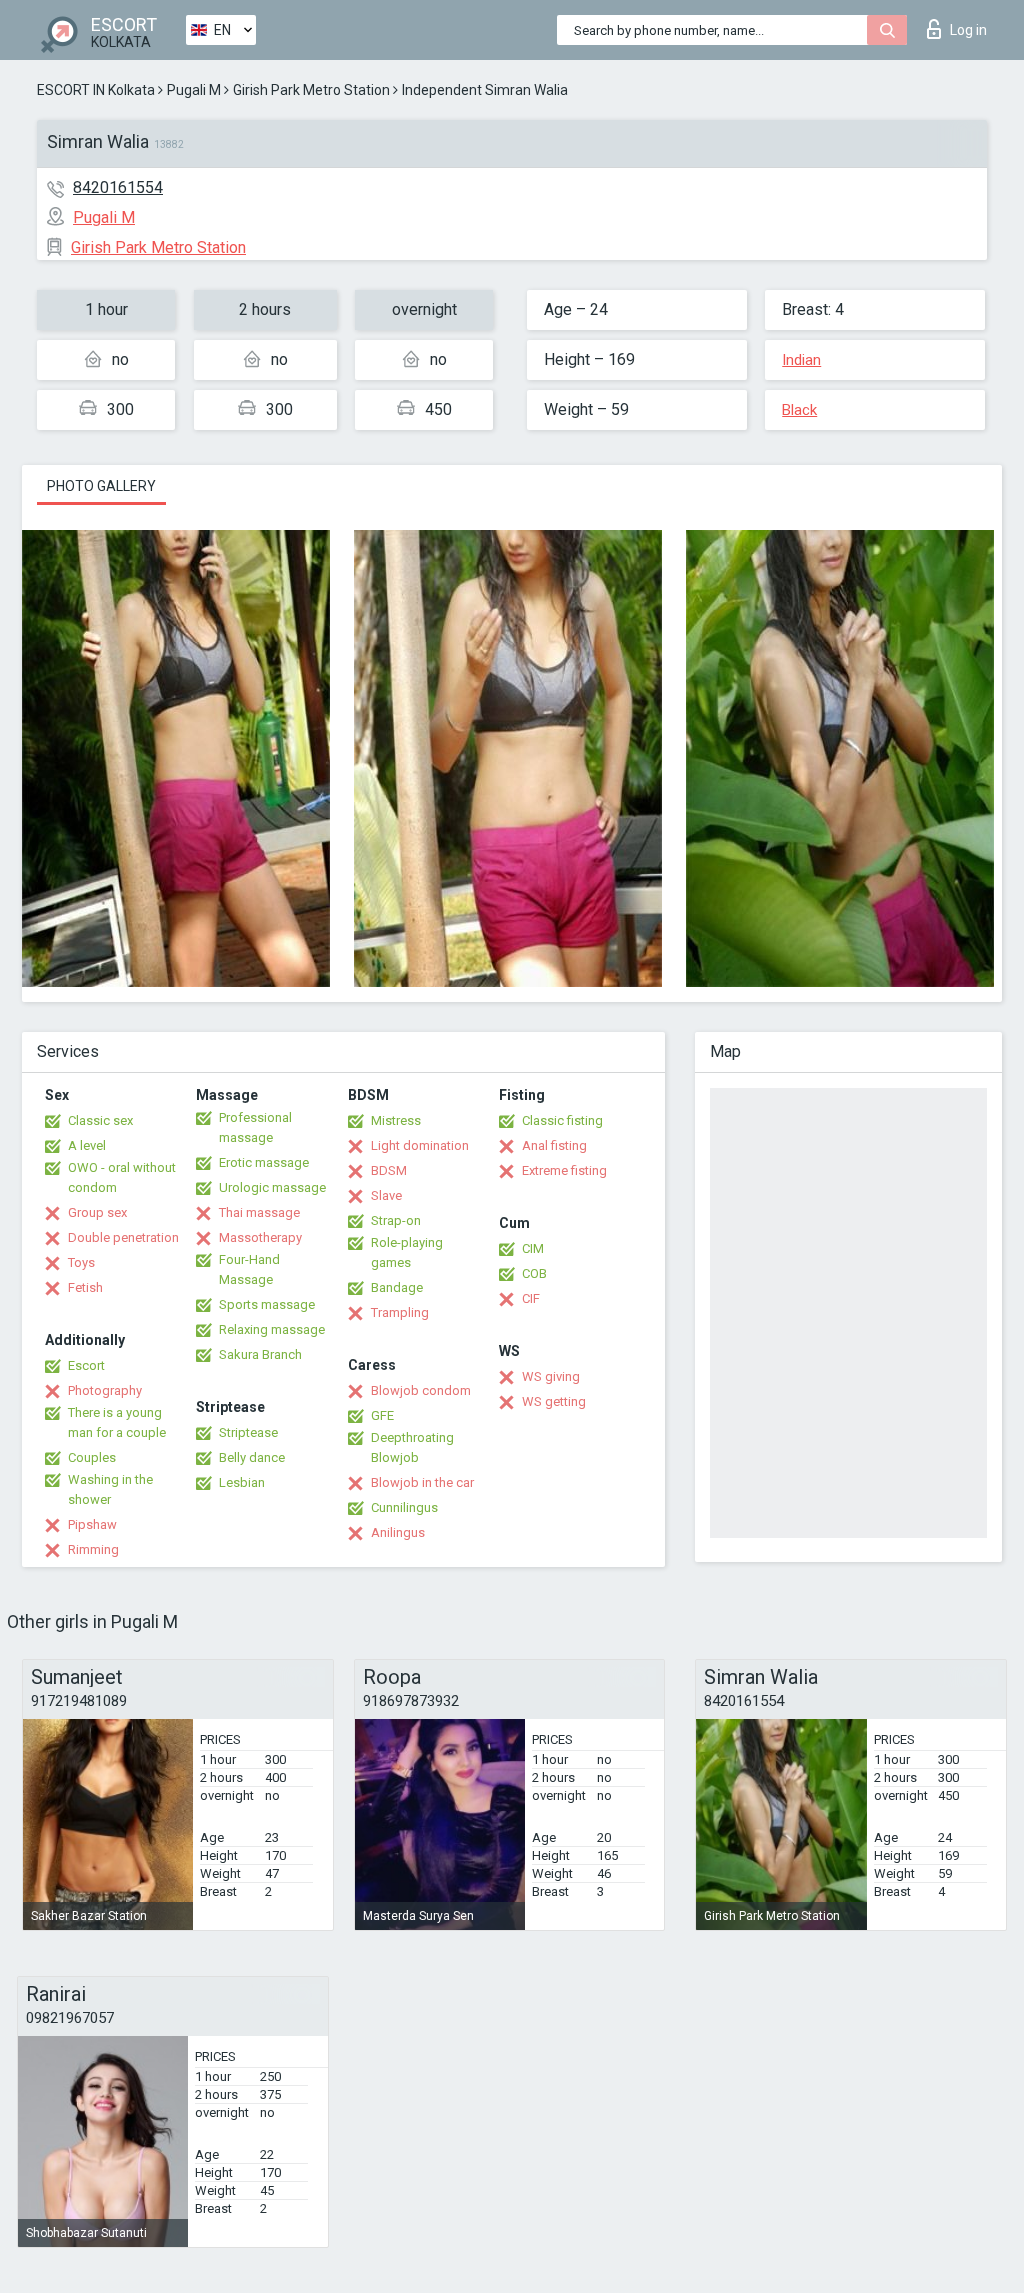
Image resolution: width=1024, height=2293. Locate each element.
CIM (533, 1248)
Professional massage (255, 1127)
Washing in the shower (110, 1489)
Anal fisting (554, 1145)
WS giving (551, 1376)
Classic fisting (562, 1120)
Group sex (97, 1212)
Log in (968, 30)
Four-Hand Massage (249, 1269)
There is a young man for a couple (117, 1422)
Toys (81, 1262)
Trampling (400, 1312)
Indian (801, 360)
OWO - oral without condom (122, 1177)
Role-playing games (407, 1252)
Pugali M (194, 90)
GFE (382, 1415)
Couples (92, 1457)
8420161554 (118, 187)
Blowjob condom (421, 1390)
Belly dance (252, 1457)
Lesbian (242, 1482)
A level (87, 1145)
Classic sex (100, 1120)
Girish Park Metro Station (311, 90)
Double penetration (123, 1237)
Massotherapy (260, 1237)
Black (799, 410)
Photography (105, 1390)
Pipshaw (92, 1524)
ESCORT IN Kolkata (96, 90)
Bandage (397, 1287)
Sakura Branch (260, 1354)
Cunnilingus (404, 1507)
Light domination (420, 1145)
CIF (531, 1298)
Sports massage (267, 1304)
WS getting (554, 1401)
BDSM (389, 1170)
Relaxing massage (272, 1329)
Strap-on (396, 1220)
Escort (86, 1365)
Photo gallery (101, 486)
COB (534, 1273)
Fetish (85, 1287)
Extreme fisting (564, 1170)
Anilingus (398, 1532)
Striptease (248, 1432)
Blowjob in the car (422, 1482)
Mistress (396, 1120)
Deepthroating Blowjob (412, 1447)
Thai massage (259, 1212)
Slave (386, 1195)
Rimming (93, 1549)
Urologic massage (272, 1187)
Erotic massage (264, 1162)
